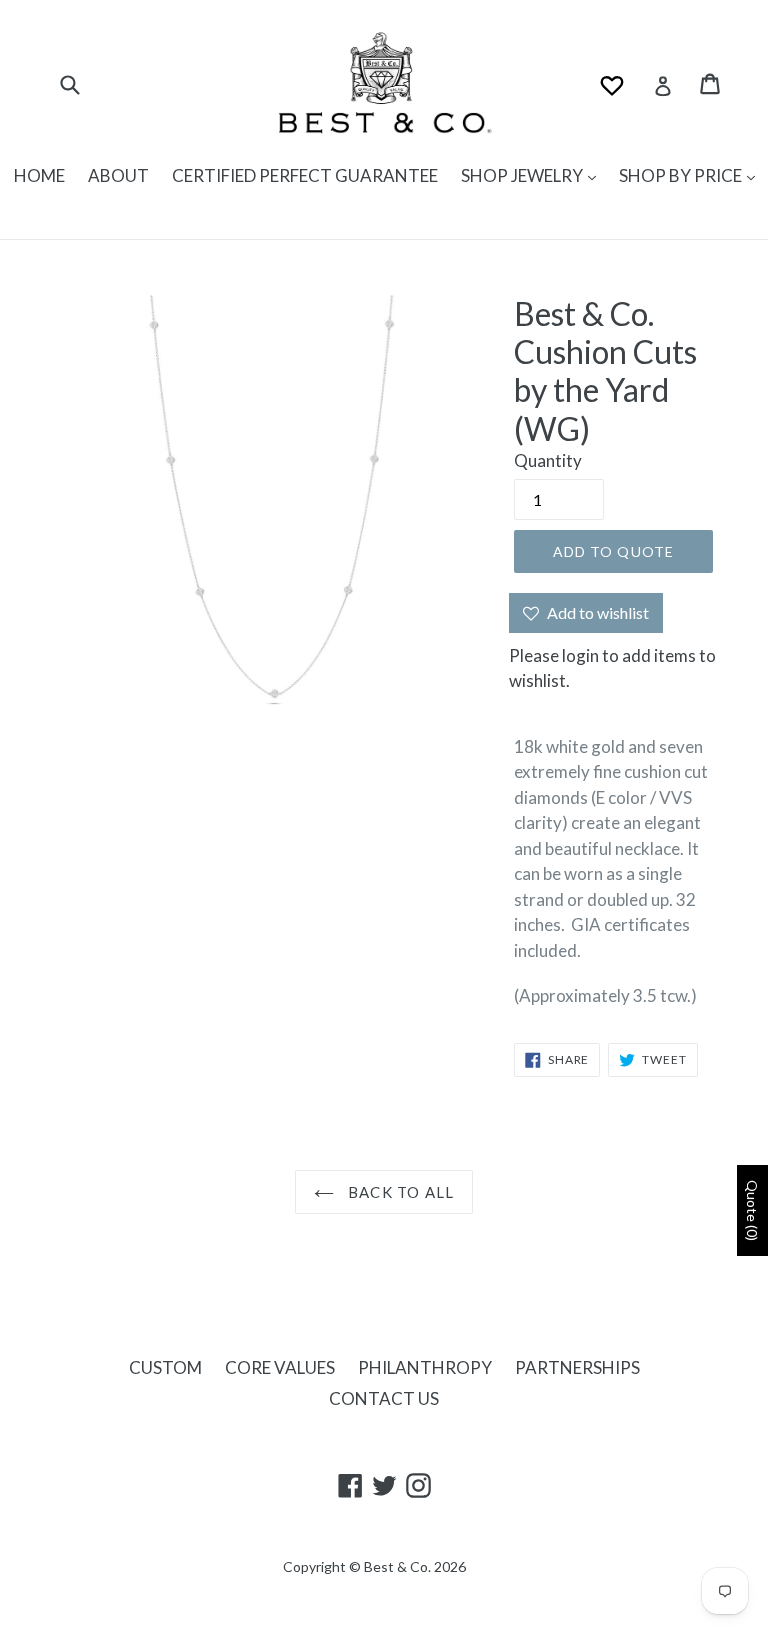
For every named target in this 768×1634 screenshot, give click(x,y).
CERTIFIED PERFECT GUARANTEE (305, 175)
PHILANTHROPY (425, 1367)
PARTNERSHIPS (577, 1367)
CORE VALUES (280, 1367)
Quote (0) (752, 1210)
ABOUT (118, 175)
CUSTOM (165, 1367)
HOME (39, 175)
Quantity (548, 460)
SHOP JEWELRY (523, 175)
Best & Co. (397, 1566)
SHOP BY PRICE (682, 175)
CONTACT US (384, 1398)
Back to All (399, 1192)
